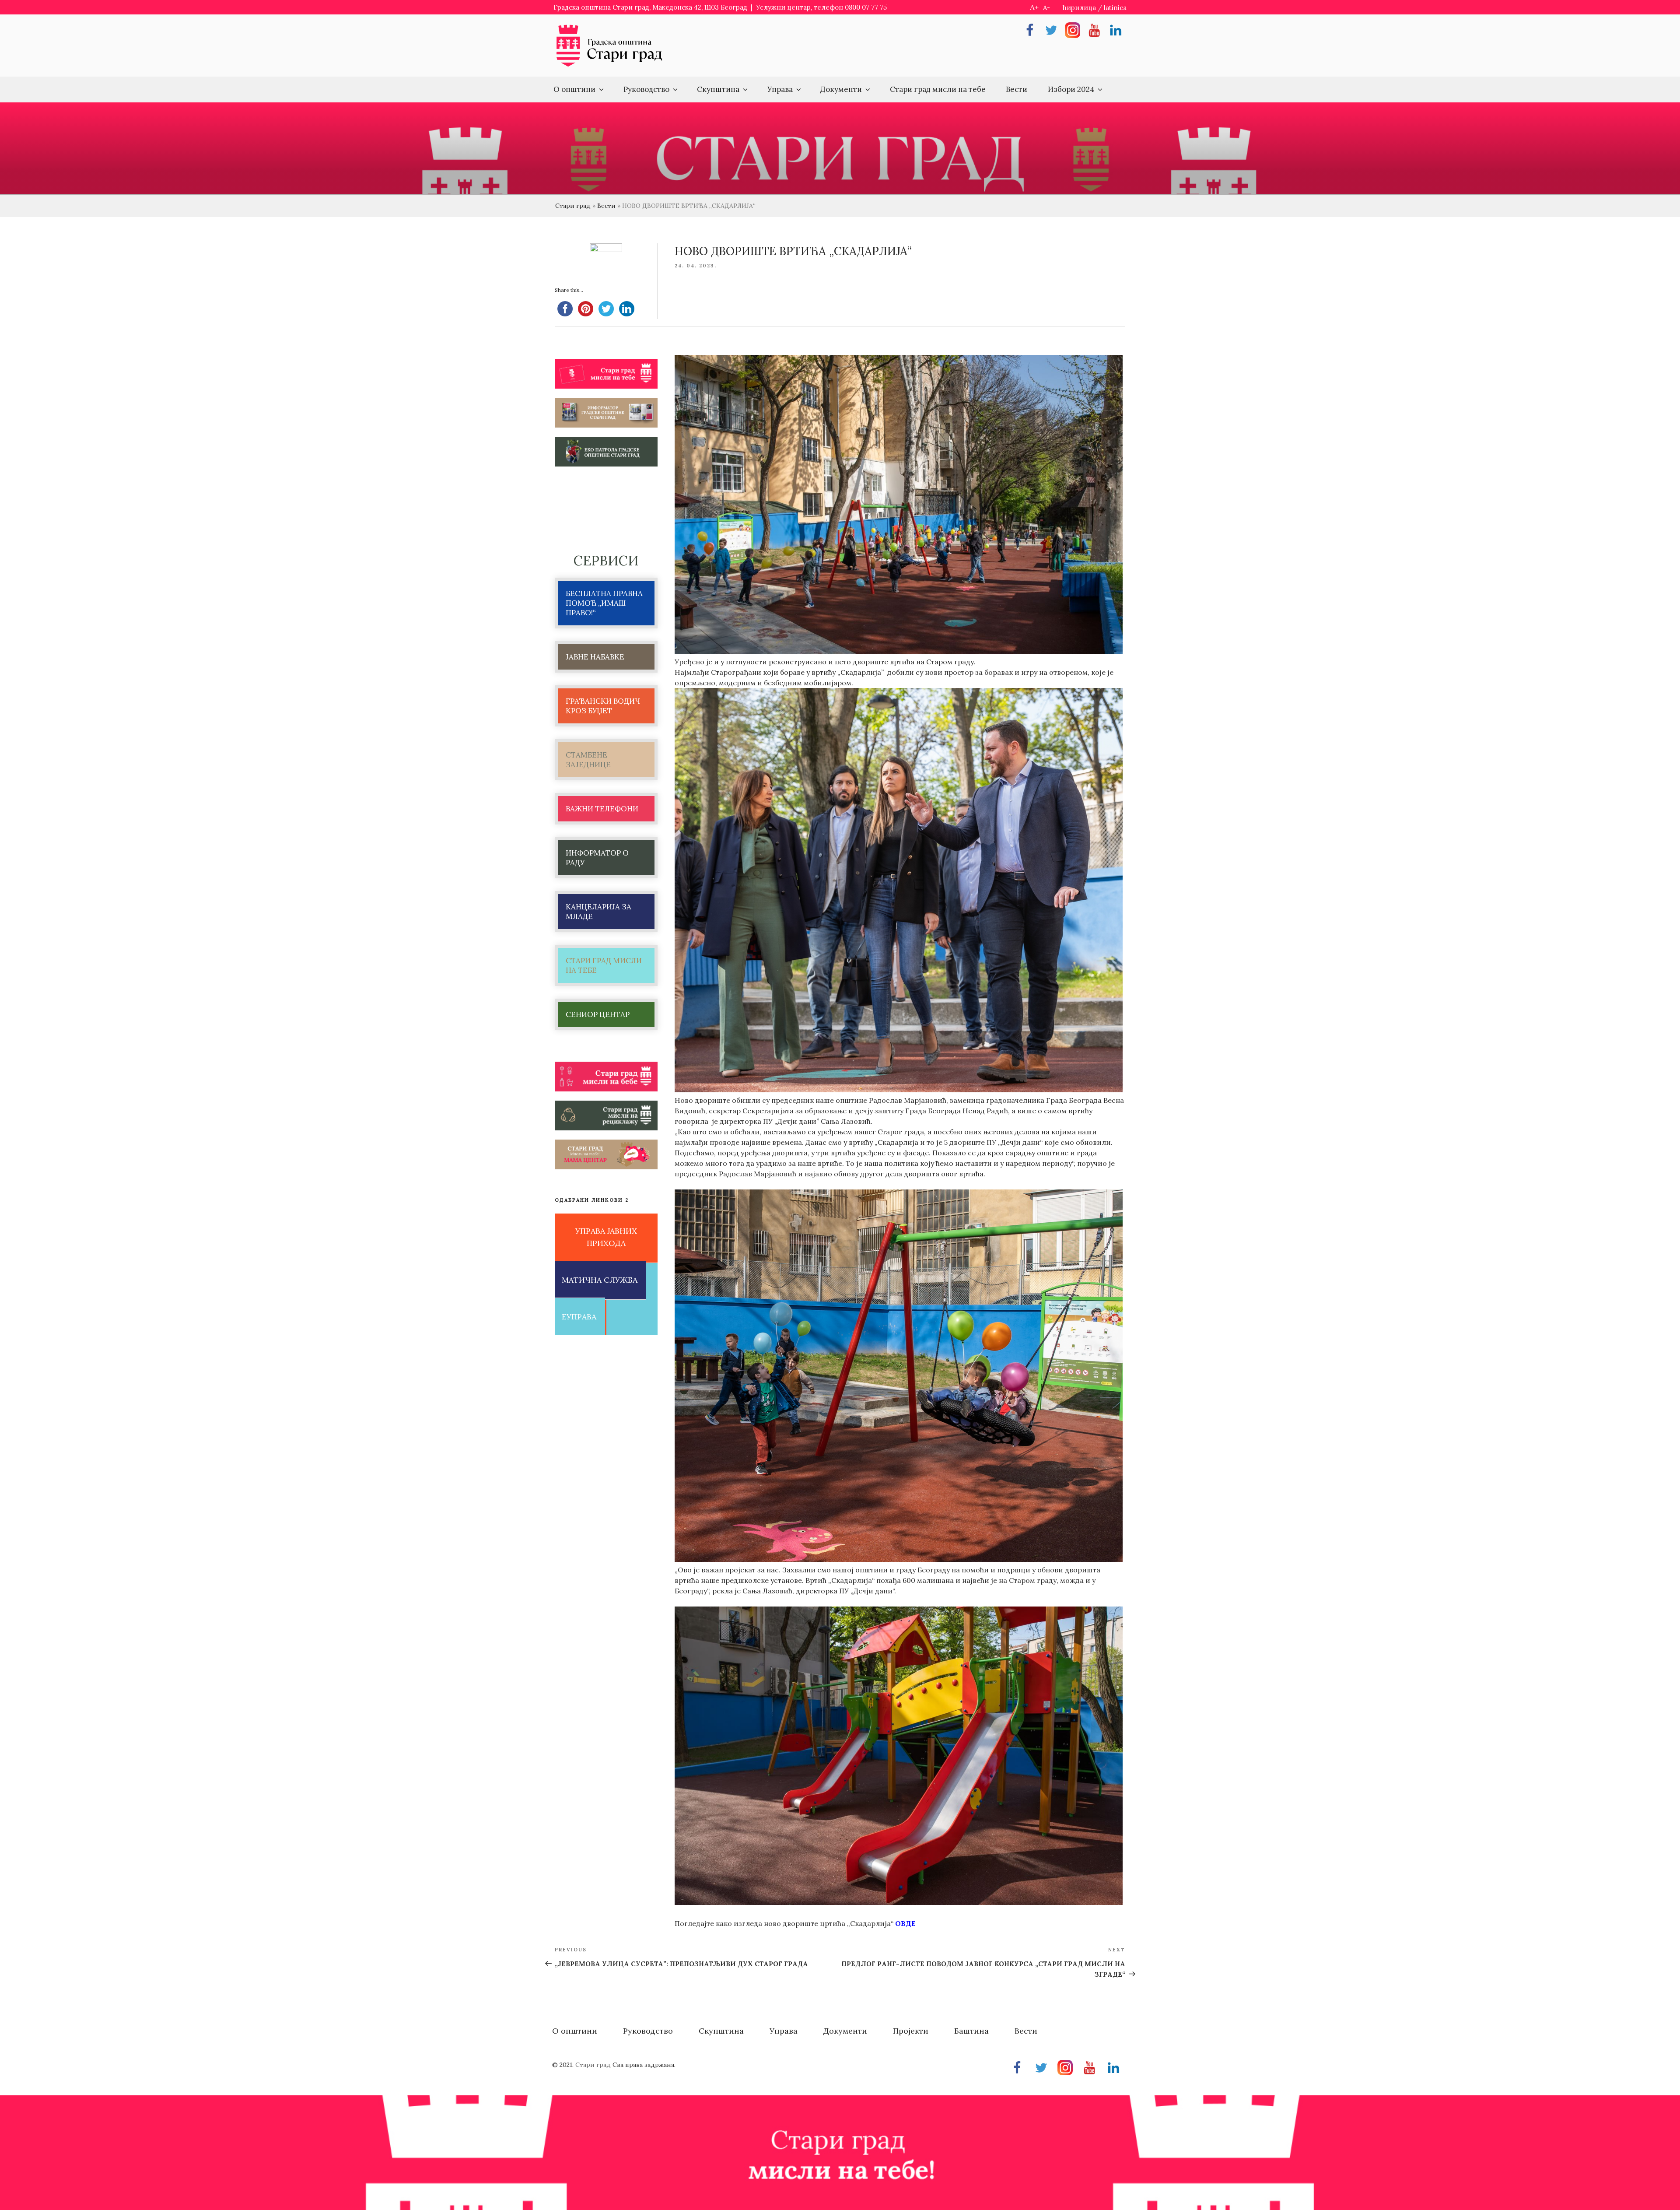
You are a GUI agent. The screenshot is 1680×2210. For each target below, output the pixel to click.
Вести (1017, 89)
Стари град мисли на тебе (938, 89)
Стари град (573, 206)
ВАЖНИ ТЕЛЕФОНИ (602, 809)
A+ (1034, 7)
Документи (841, 89)
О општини (574, 89)
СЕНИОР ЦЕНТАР (598, 1014)
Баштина (971, 2031)
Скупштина (718, 89)
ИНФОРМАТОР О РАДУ (597, 858)
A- (1046, 8)
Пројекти (911, 2031)
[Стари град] (609, 66)
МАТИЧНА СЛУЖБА (600, 1280)
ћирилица (1079, 8)
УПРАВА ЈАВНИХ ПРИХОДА (606, 1237)
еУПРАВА (579, 1317)
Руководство (646, 89)
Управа (780, 89)
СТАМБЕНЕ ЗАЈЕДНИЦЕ (588, 760)
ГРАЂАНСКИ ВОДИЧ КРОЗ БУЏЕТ (603, 706)
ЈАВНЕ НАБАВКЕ (595, 657)
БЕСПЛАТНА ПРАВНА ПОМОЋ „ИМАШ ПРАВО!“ (604, 603)
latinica (1115, 8)
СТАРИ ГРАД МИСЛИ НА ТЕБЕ (604, 965)
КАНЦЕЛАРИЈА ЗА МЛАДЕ (598, 912)
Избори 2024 (1071, 89)
